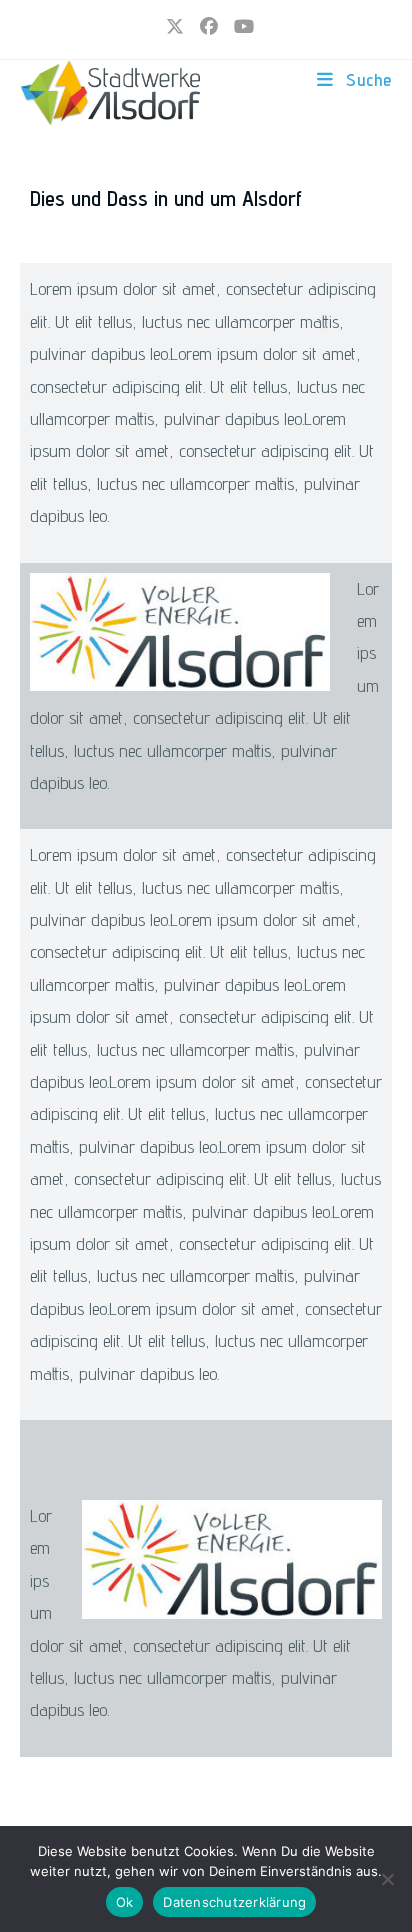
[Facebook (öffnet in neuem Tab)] (209, 27)
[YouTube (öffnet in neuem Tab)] (240, 27)
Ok (125, 1902)
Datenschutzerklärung (234, 1902)
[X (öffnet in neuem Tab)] (175, 27)
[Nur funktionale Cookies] (387, 1879)
